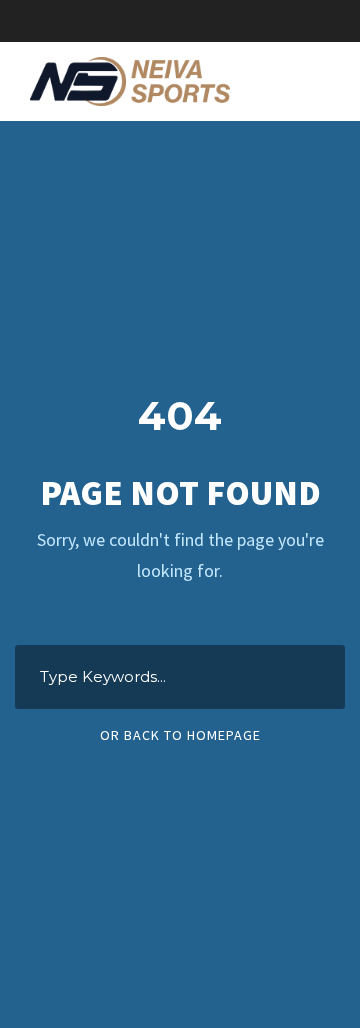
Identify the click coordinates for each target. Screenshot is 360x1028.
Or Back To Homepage (180, 735)
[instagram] (250, 20)
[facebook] (180, 20)
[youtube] (215, 20)
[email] (145, 20)
